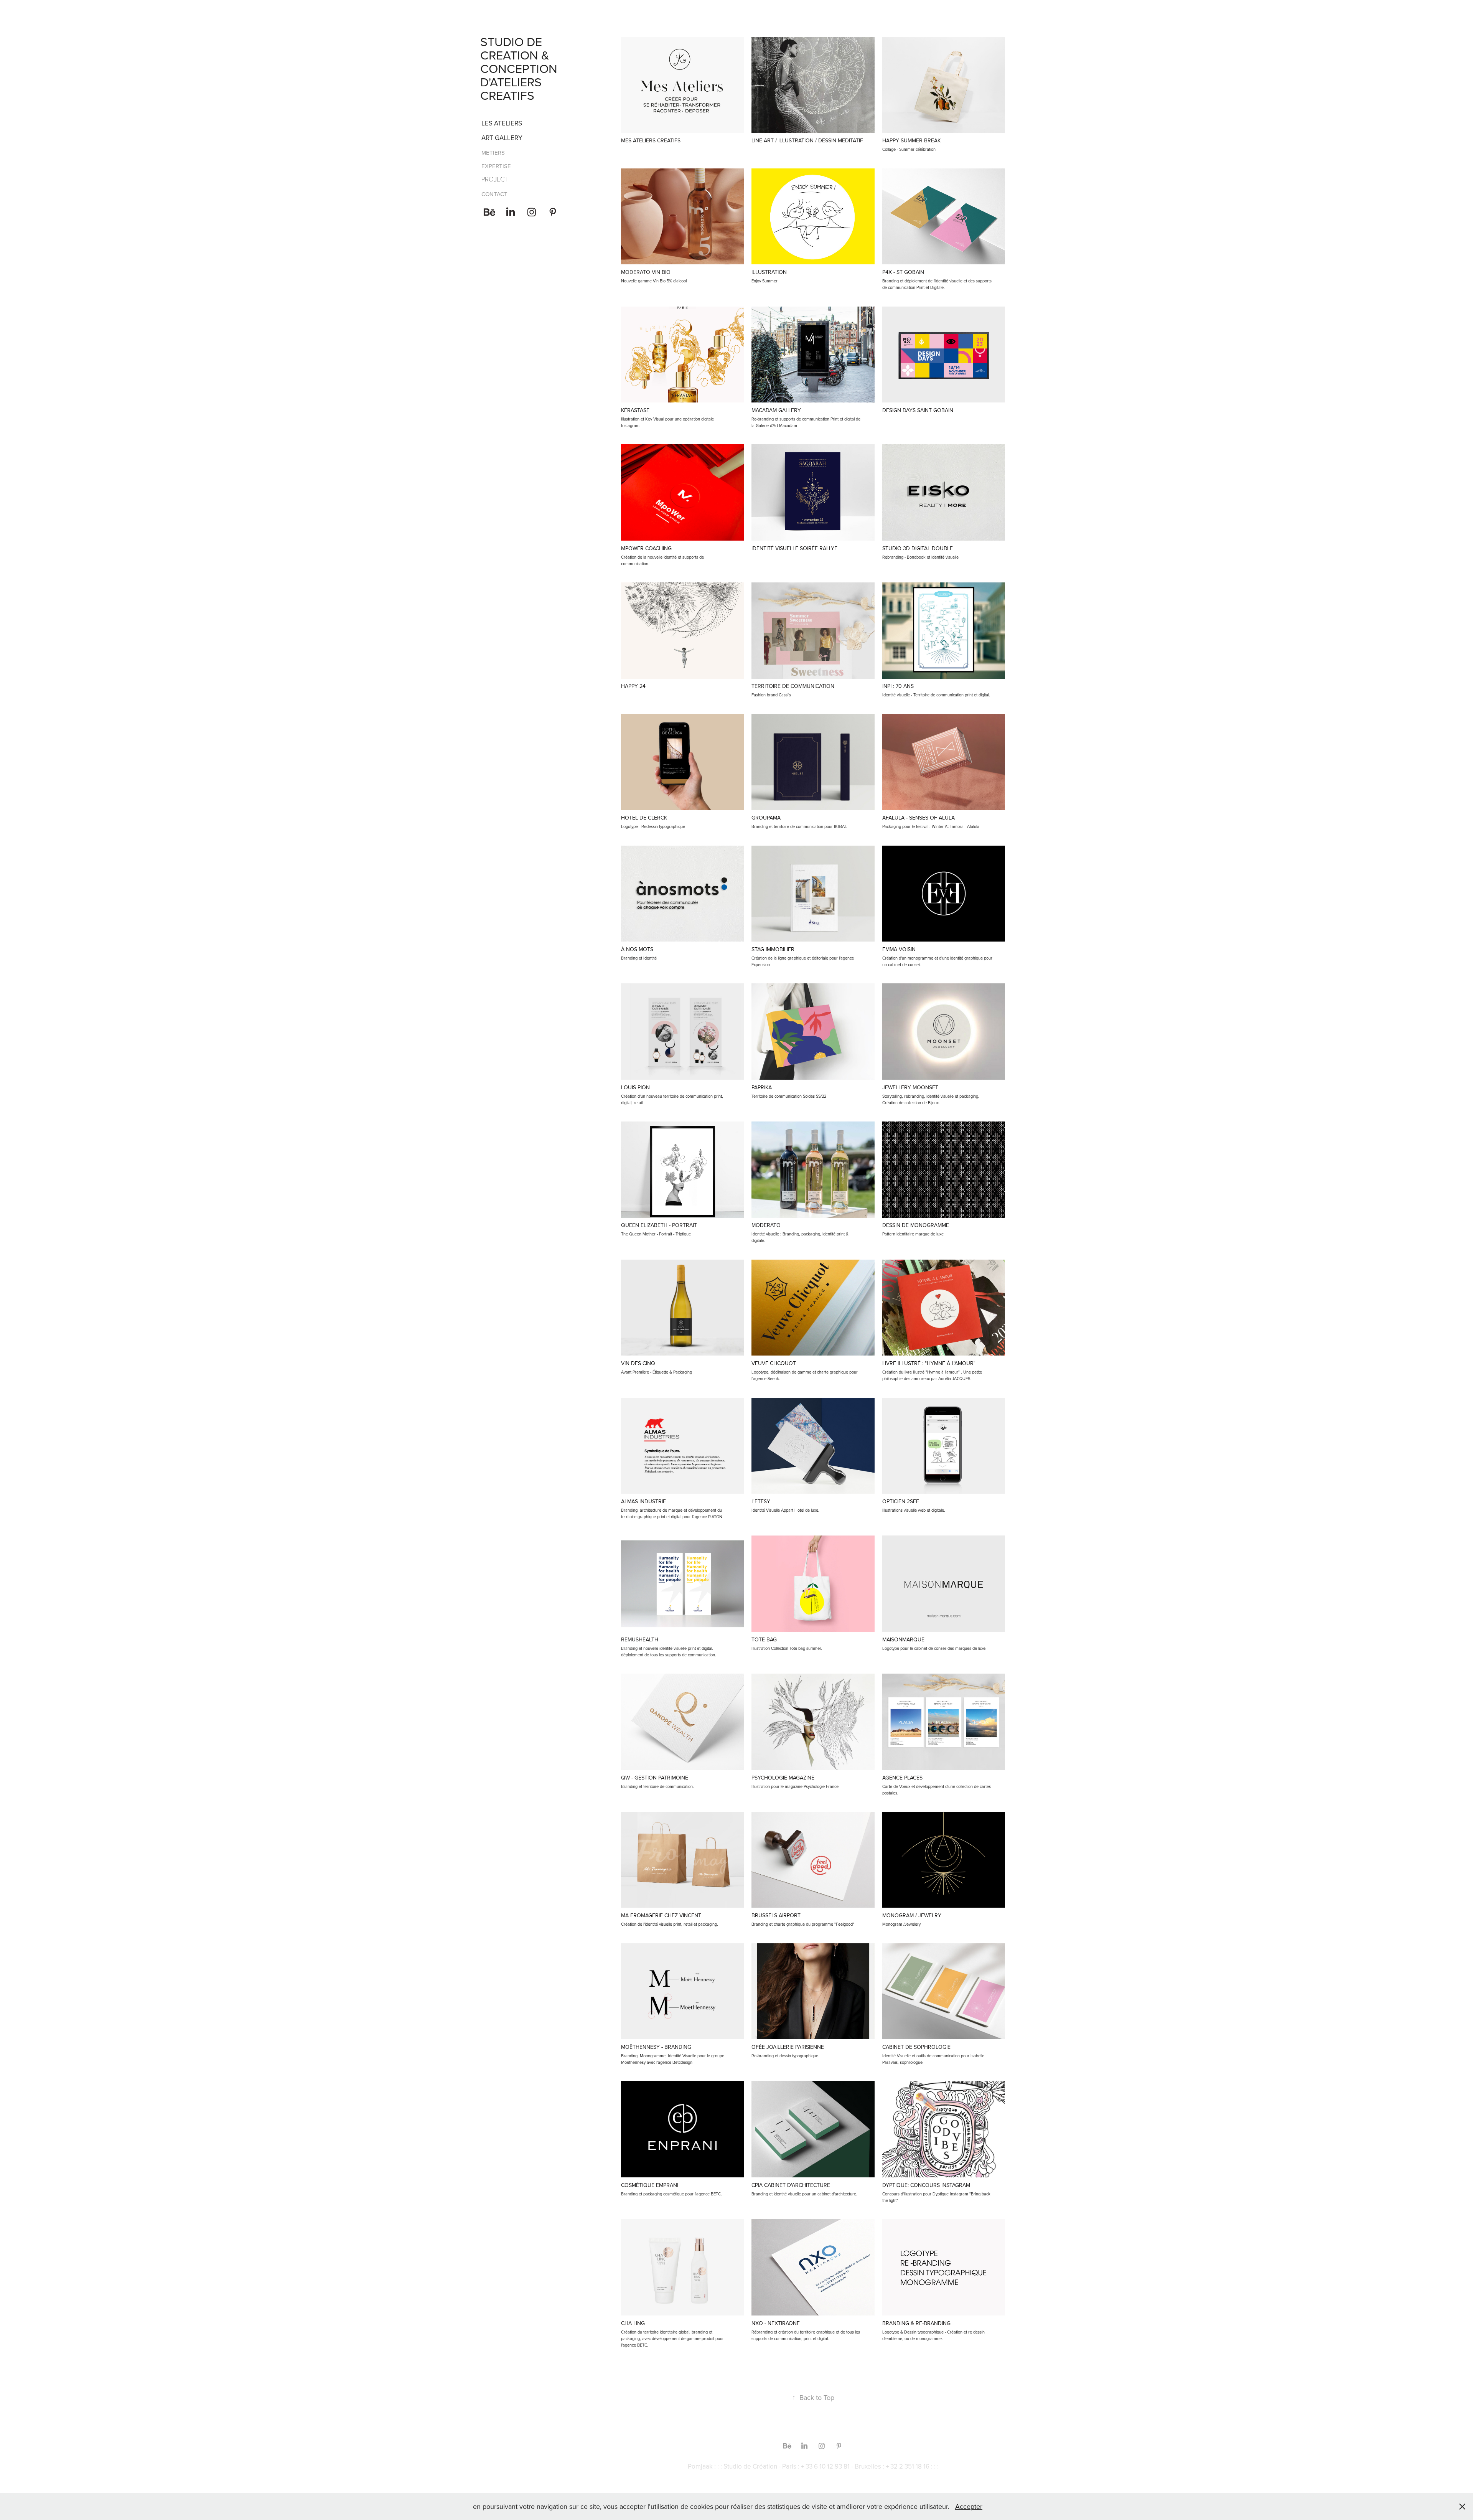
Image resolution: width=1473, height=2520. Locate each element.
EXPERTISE (496, 166)
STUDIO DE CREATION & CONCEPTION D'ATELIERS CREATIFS (520, 68)
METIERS (493, 153)
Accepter (969, 2506)
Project (495, 179)
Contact (494, 194)
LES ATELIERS (502, 123)
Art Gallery (502, 138)
